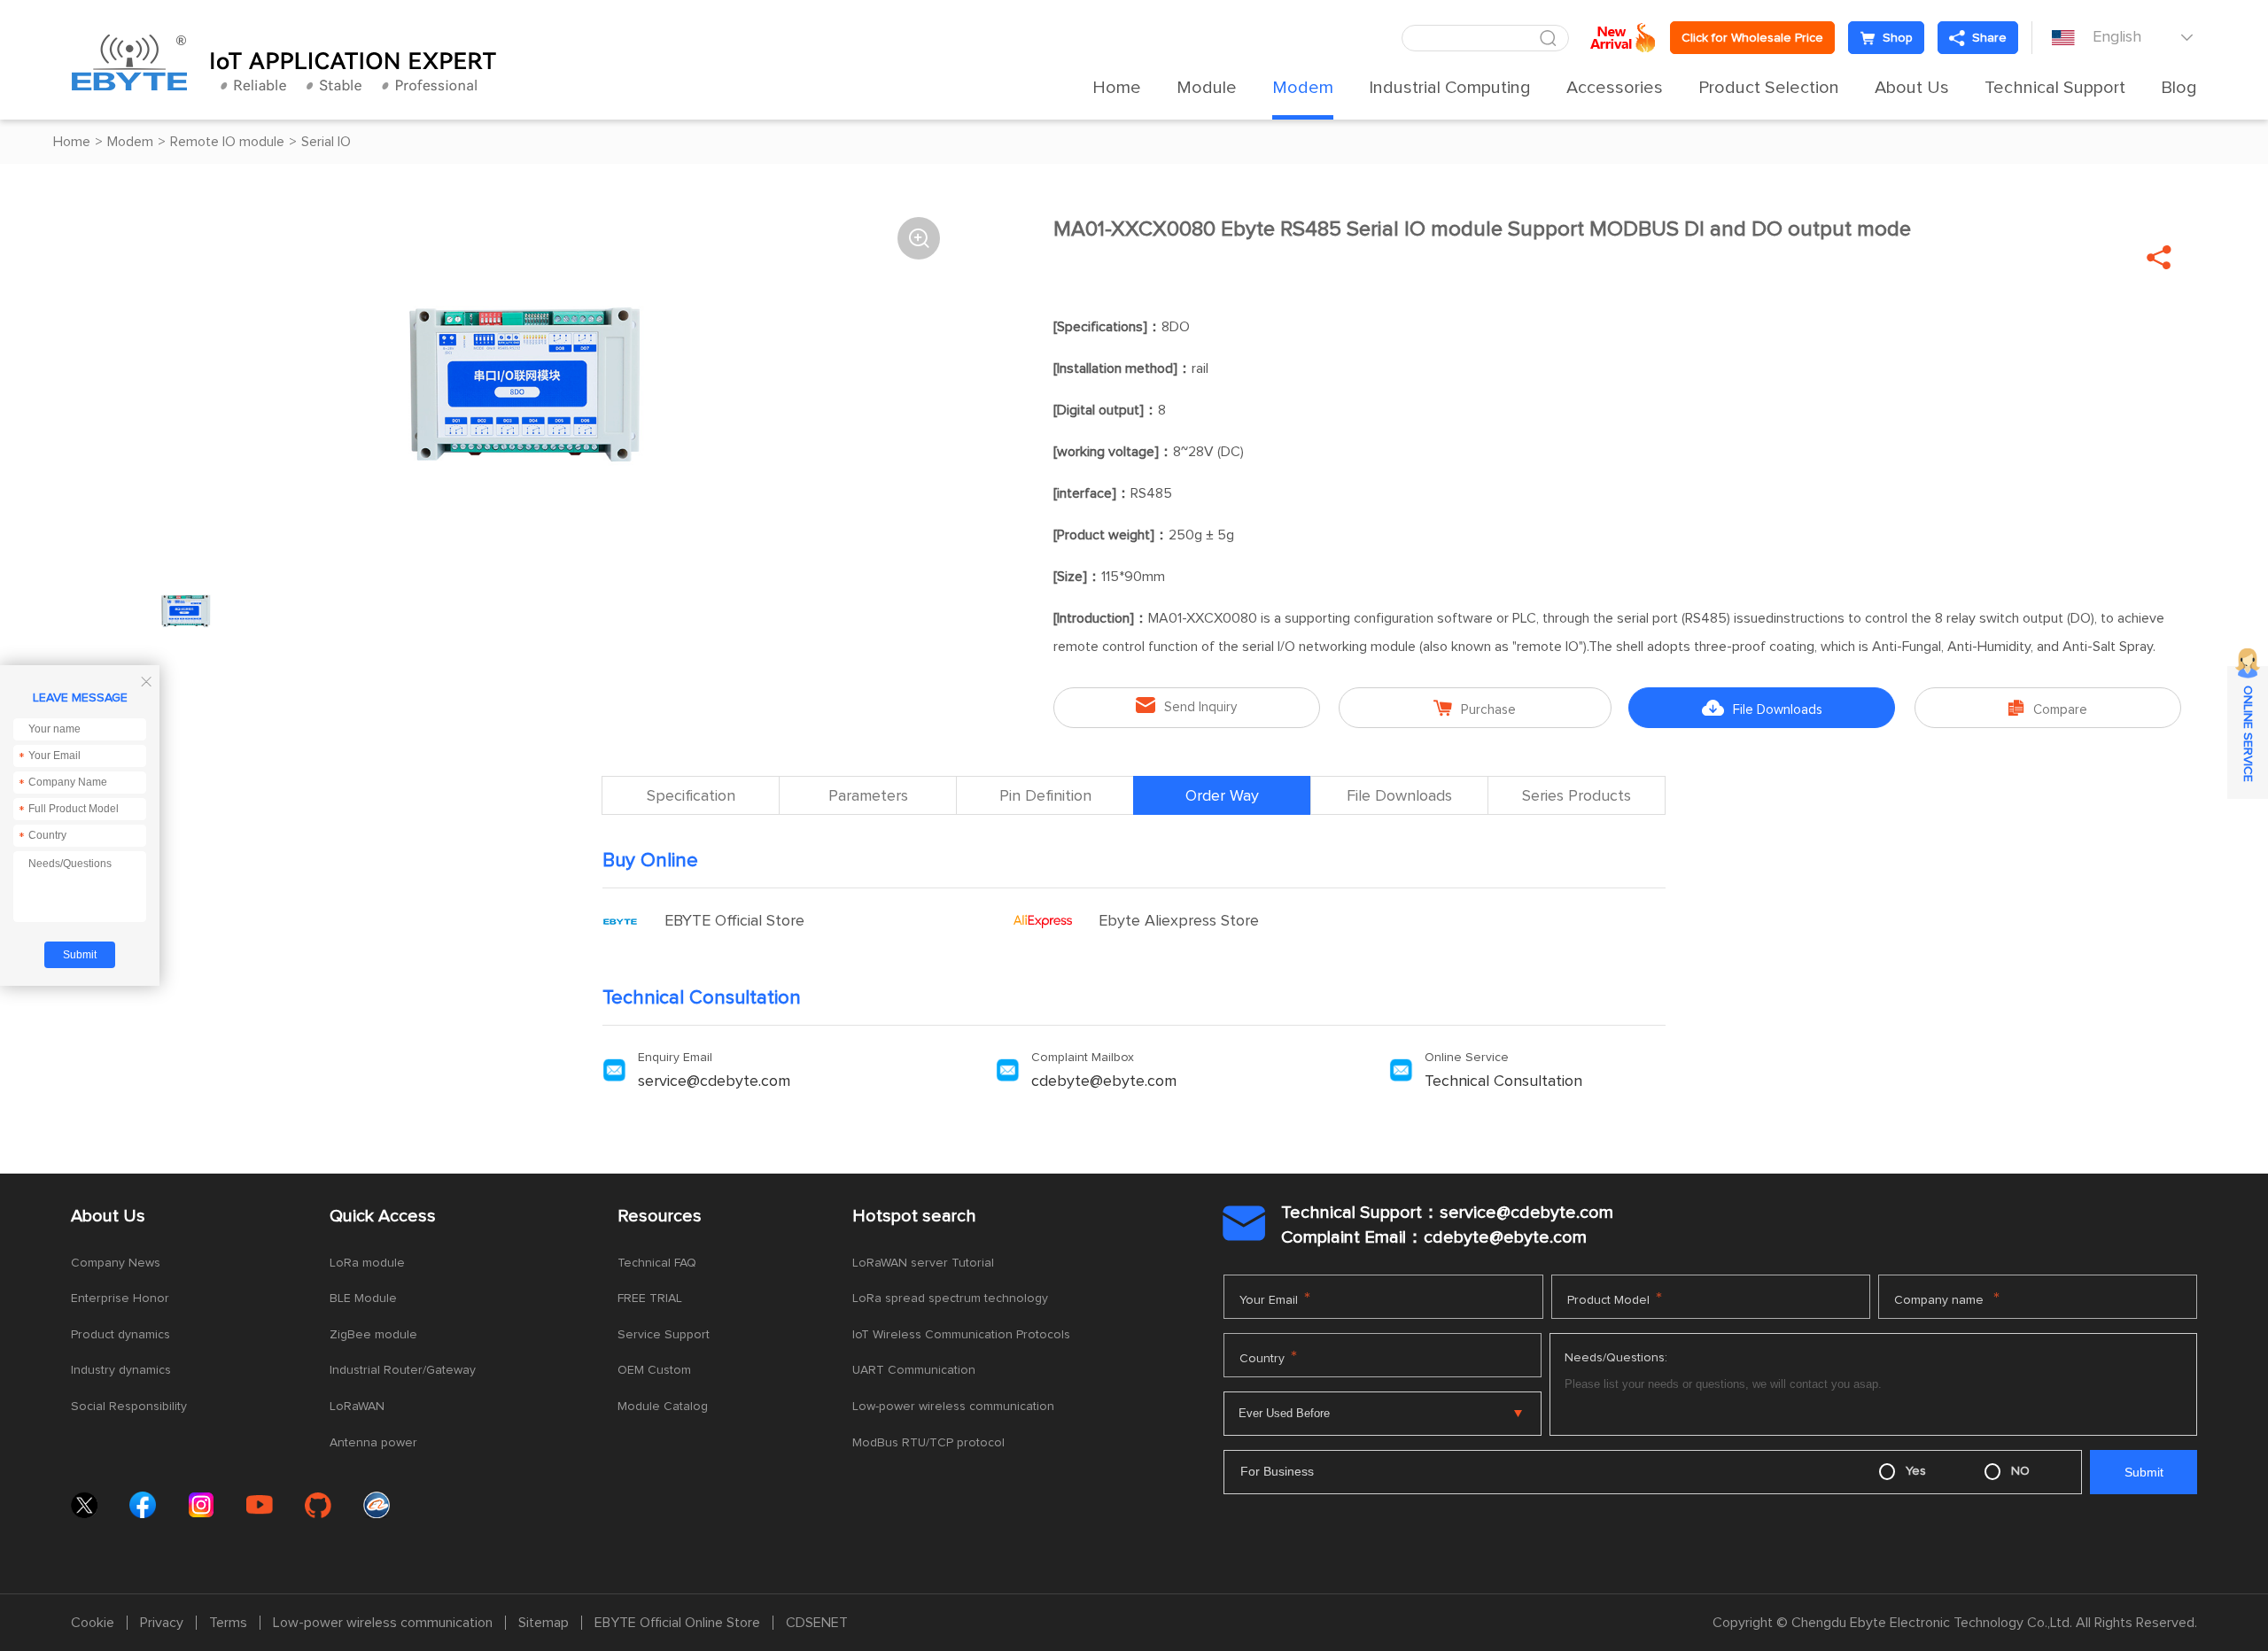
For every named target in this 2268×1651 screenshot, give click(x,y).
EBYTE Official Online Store (677, 1623)
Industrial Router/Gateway (403, 1370)
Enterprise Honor (120, 1298)
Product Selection (1769, 88)
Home (1117, 88)
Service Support (664, 1335)
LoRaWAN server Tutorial (923, 1263)
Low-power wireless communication (953, 1407)
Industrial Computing (1450, 88)
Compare (2048, 708)
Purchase (1475, 708)
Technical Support (2055, 88)
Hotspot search (914, 1216)
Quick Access (383, 1216)
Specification (691, 796)
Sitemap (544, 1623)
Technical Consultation (1503, 1081)
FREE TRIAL (650, 1298)
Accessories (1615, 88)
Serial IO (326, 142)
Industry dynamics (121, 1370)
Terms (228, 1623)
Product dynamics (120, 1335)
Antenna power (373, 1443)
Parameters (868, 796)
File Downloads (1762, 708)
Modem (1303, 88)
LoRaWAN (357, 1407)
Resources (660, 1216)
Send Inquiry (1186, 705)
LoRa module (367, 1263)
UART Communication (914, 1370)
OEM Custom (654, 1370)
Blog (2179, 88)
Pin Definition (1045, 796)
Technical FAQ (657, 1263)
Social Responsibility (129, 1407)
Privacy (162, 1623)
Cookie (93, 1623)
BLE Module (363, 1298)
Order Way (1222, 796)
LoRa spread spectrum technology (950, 1298)
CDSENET (817, 1623)
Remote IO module (227, 142)
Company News (116, 1263)
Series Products (1577, 796)
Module (1207, 88)
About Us (1912, 88)
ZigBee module (373, 1335)
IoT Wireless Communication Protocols (961, 1335)
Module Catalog (663, 1407)
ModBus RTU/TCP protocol (928, 1443)
